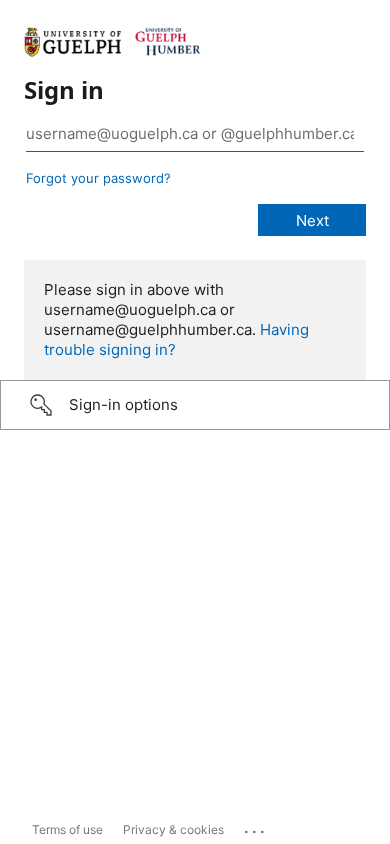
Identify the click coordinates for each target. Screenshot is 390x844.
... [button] (256, 827)
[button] (195, 405)
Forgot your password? (98, 178)
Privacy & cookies (173, 829)
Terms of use (67, 829)
